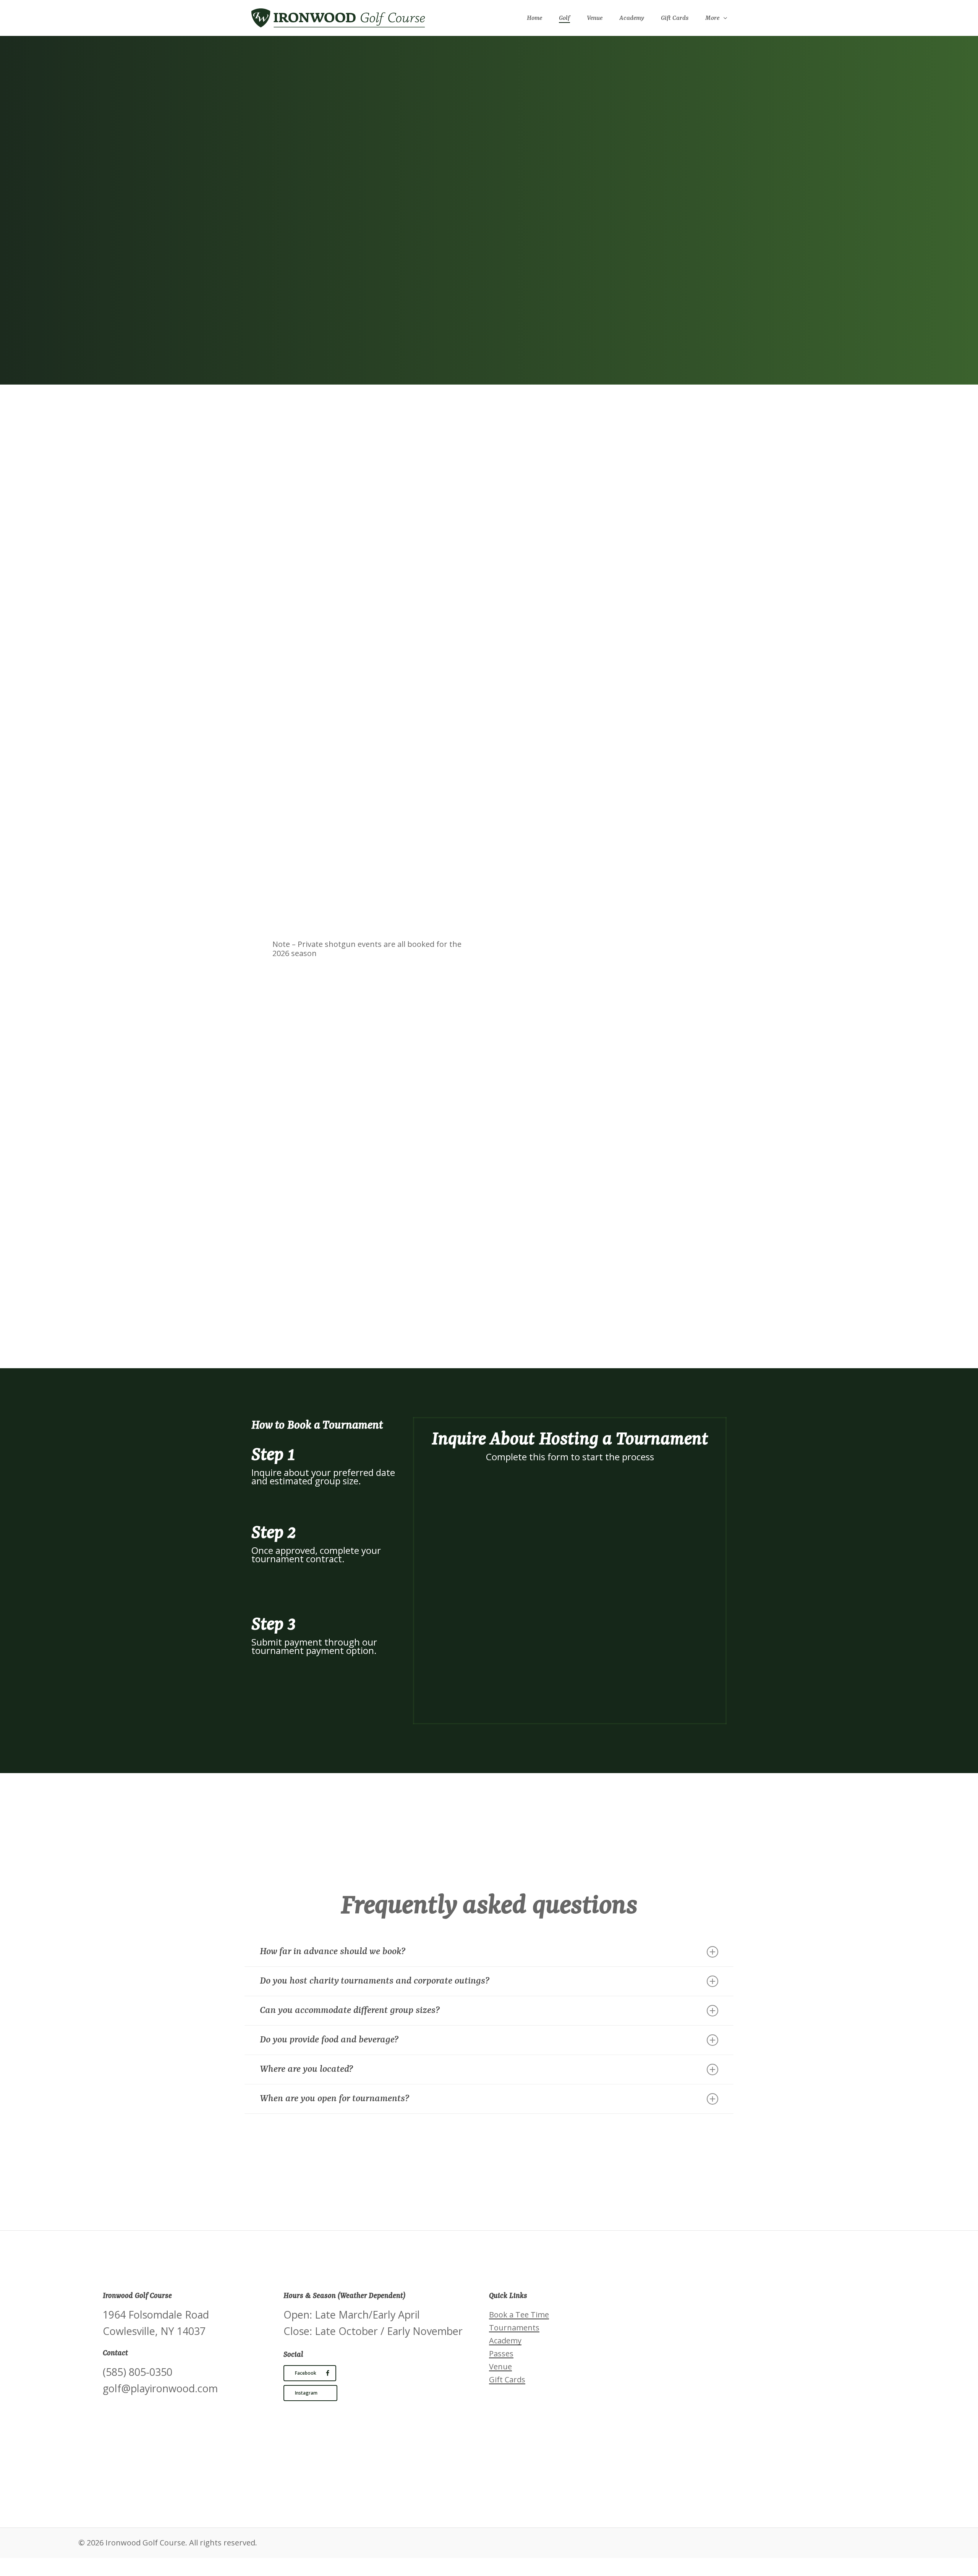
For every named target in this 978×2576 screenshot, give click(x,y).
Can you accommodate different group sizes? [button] (350, 2010)
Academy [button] (505, 2341)
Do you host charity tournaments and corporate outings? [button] (375, 1981)
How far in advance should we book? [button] (333, 1952)
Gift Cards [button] (507, 2380)
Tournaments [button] (514, 2328)
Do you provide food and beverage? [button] (329, 2040)
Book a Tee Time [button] (519, 2315)
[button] (318, 272)
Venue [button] (500, 2367)
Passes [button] (501, 2354)
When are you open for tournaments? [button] (334, 2099)
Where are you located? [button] (306, 2069)
